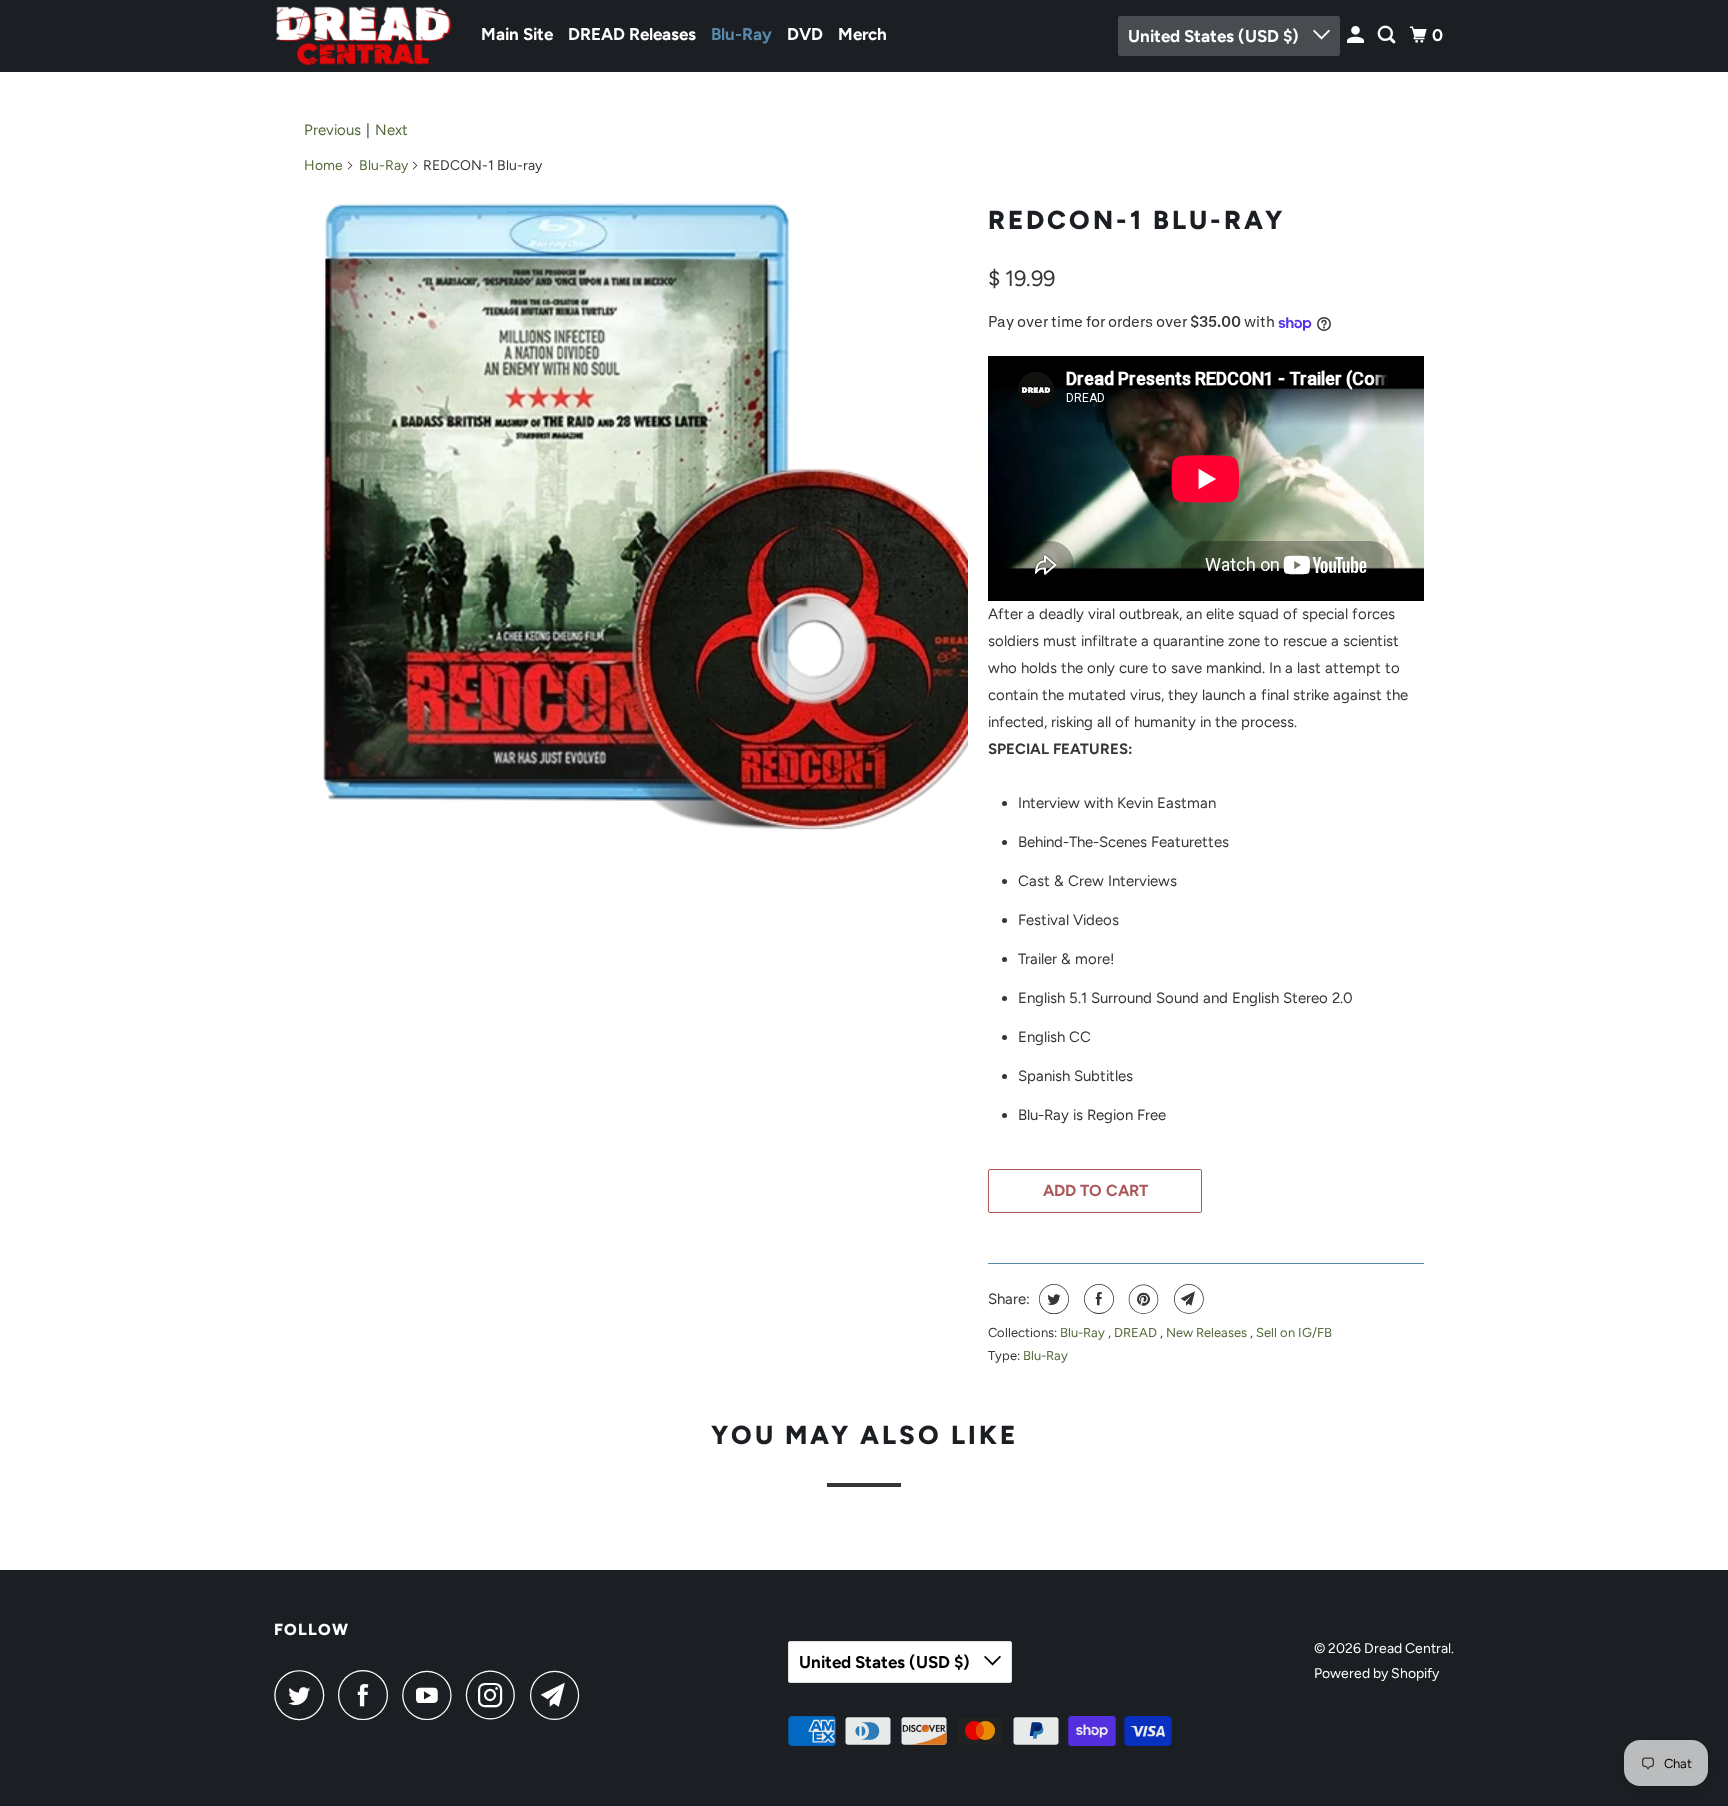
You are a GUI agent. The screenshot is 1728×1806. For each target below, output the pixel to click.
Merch (862, 34)
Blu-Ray (741, 34)
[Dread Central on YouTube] (432, 1695)
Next (391, 130)
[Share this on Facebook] (1096, 1299)
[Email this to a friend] (1186, 1299)
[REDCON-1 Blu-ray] (636, 516)
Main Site (517, 34)
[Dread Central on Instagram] (496, 1695)
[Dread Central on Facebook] (368, 1695)
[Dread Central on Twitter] (304, 1695)
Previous (332, 130)
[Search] (1388, 35)
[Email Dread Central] (560, 1695)
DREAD (1137, 1332)
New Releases (1208, 1332)
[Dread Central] (364, 36)
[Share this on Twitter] (1051, 1299)
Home (323, 165)
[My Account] (1357, 35)
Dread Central (1407, 1648)
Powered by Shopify (1376, 1673)
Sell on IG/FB (1294, 1332)
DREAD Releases (632, 34)
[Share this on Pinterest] (1141, 1299)
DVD (805, 34)
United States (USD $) (1215, 36)
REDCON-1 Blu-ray (1136, 220)
